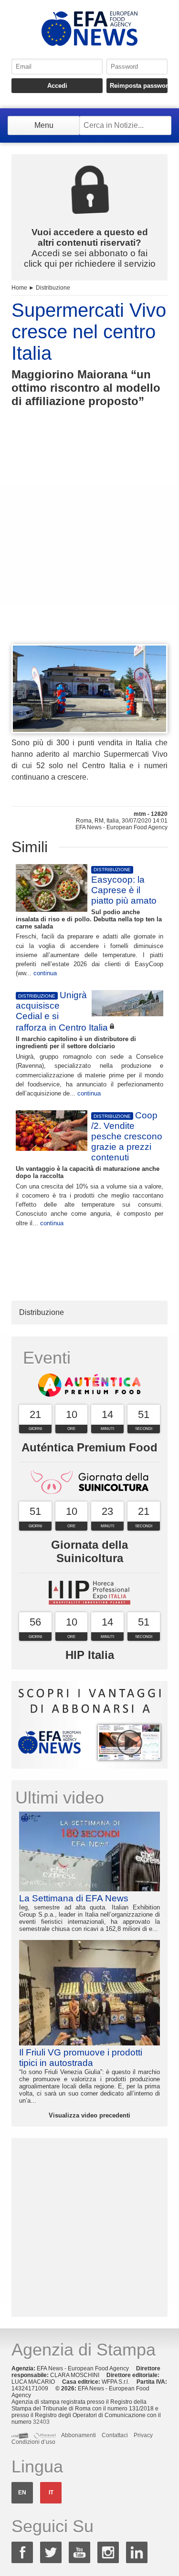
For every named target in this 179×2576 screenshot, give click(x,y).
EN (22, 2493)
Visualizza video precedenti (89, 2115)
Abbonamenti (79, 2435)
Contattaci (115, 2435)
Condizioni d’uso (33, 2442)
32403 (41, 2422)
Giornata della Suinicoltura (89, 1551)
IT (51, 2493)
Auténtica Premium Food (89, 1447)
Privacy (143, 2435)
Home (19, 288)
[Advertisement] (89, 543)
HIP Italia (90, 1655)
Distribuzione (53, 288)
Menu (44, 125)
